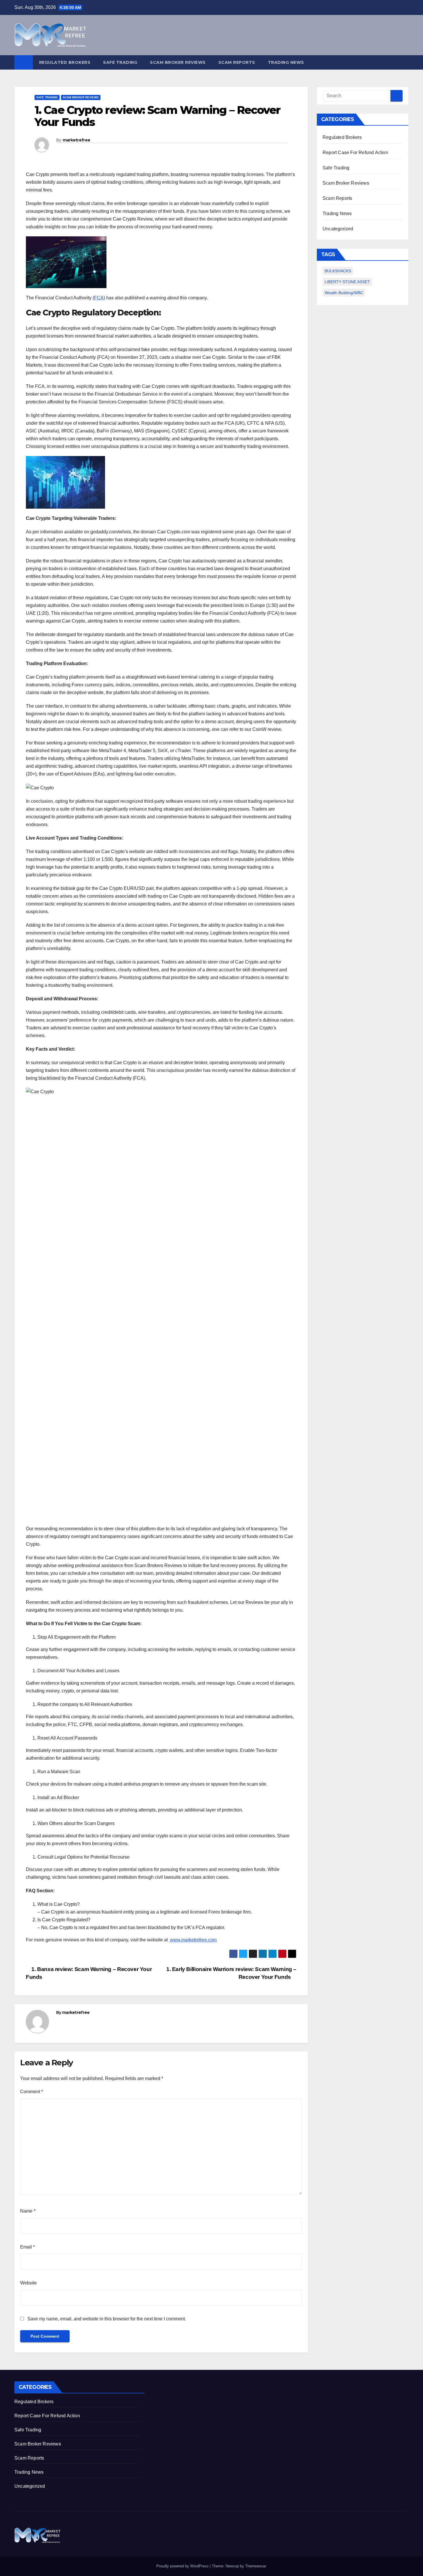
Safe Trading (120, 62)
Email (27, 2247)
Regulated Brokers (65, 62)
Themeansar (255, 2566)
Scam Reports (237, 62)
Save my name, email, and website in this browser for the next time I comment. (107, 2319)
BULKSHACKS (338, 271)
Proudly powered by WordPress (183, 2566)
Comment (32, 2092)
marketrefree (77, 140)
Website (28, 2283)
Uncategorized (338, 229)
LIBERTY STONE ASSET (347, 282)
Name (28, 2211)
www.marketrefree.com (193, 1940)
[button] (405, 62)
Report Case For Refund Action (355, 153)
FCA (99, 298)
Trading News (286, 62)
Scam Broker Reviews (178, 62)
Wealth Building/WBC (344, 293)
